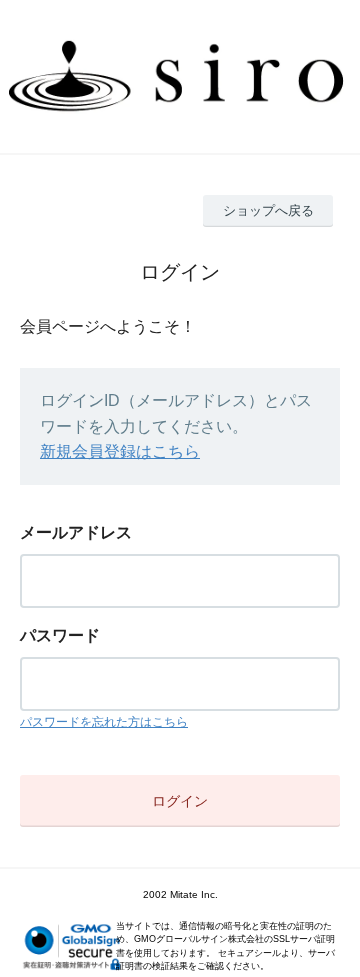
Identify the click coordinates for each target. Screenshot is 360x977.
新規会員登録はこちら (120, 451)
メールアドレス (76, 532)
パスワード (60, 635)
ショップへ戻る (268, 210)
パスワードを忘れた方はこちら (104, 722)
